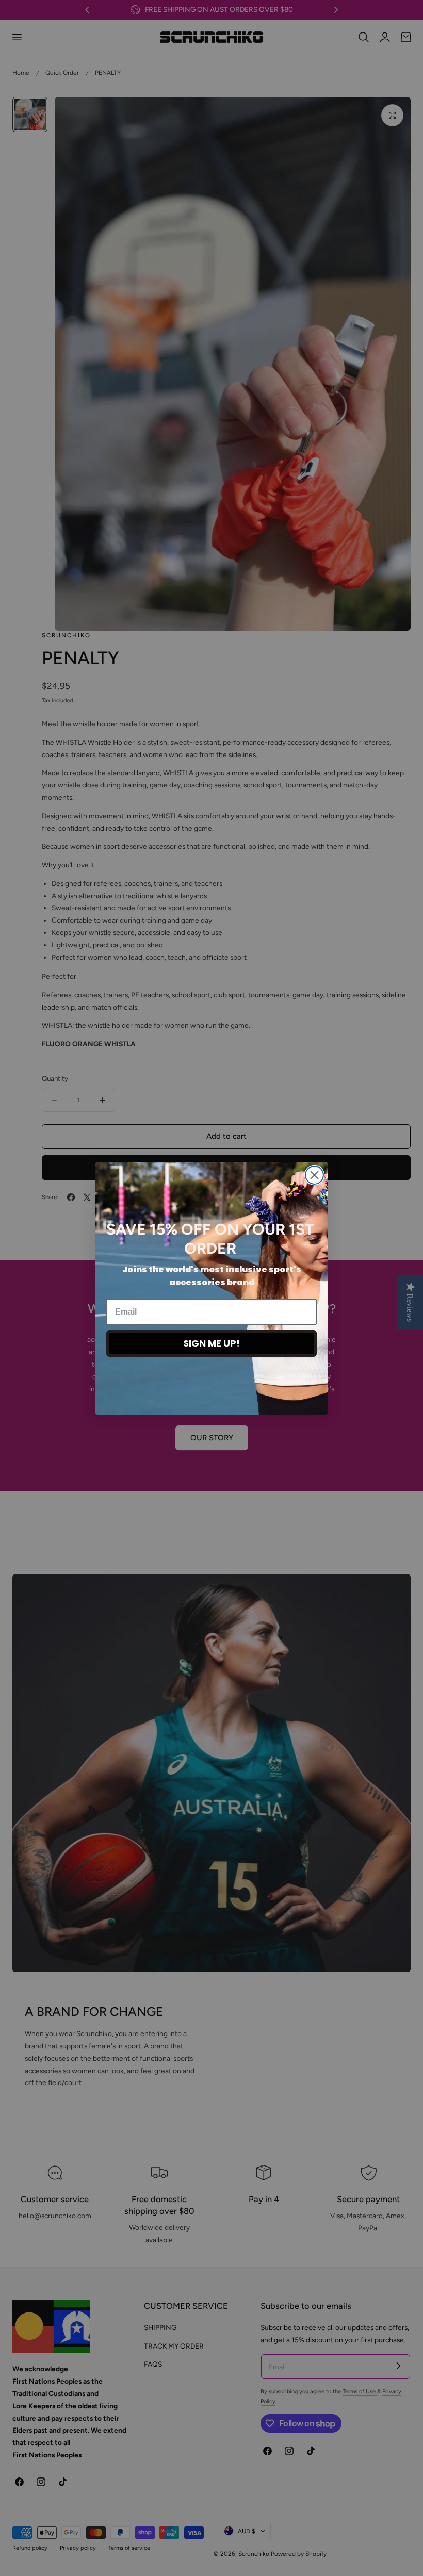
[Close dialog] (314, 1175)
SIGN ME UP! (211, 1343)
